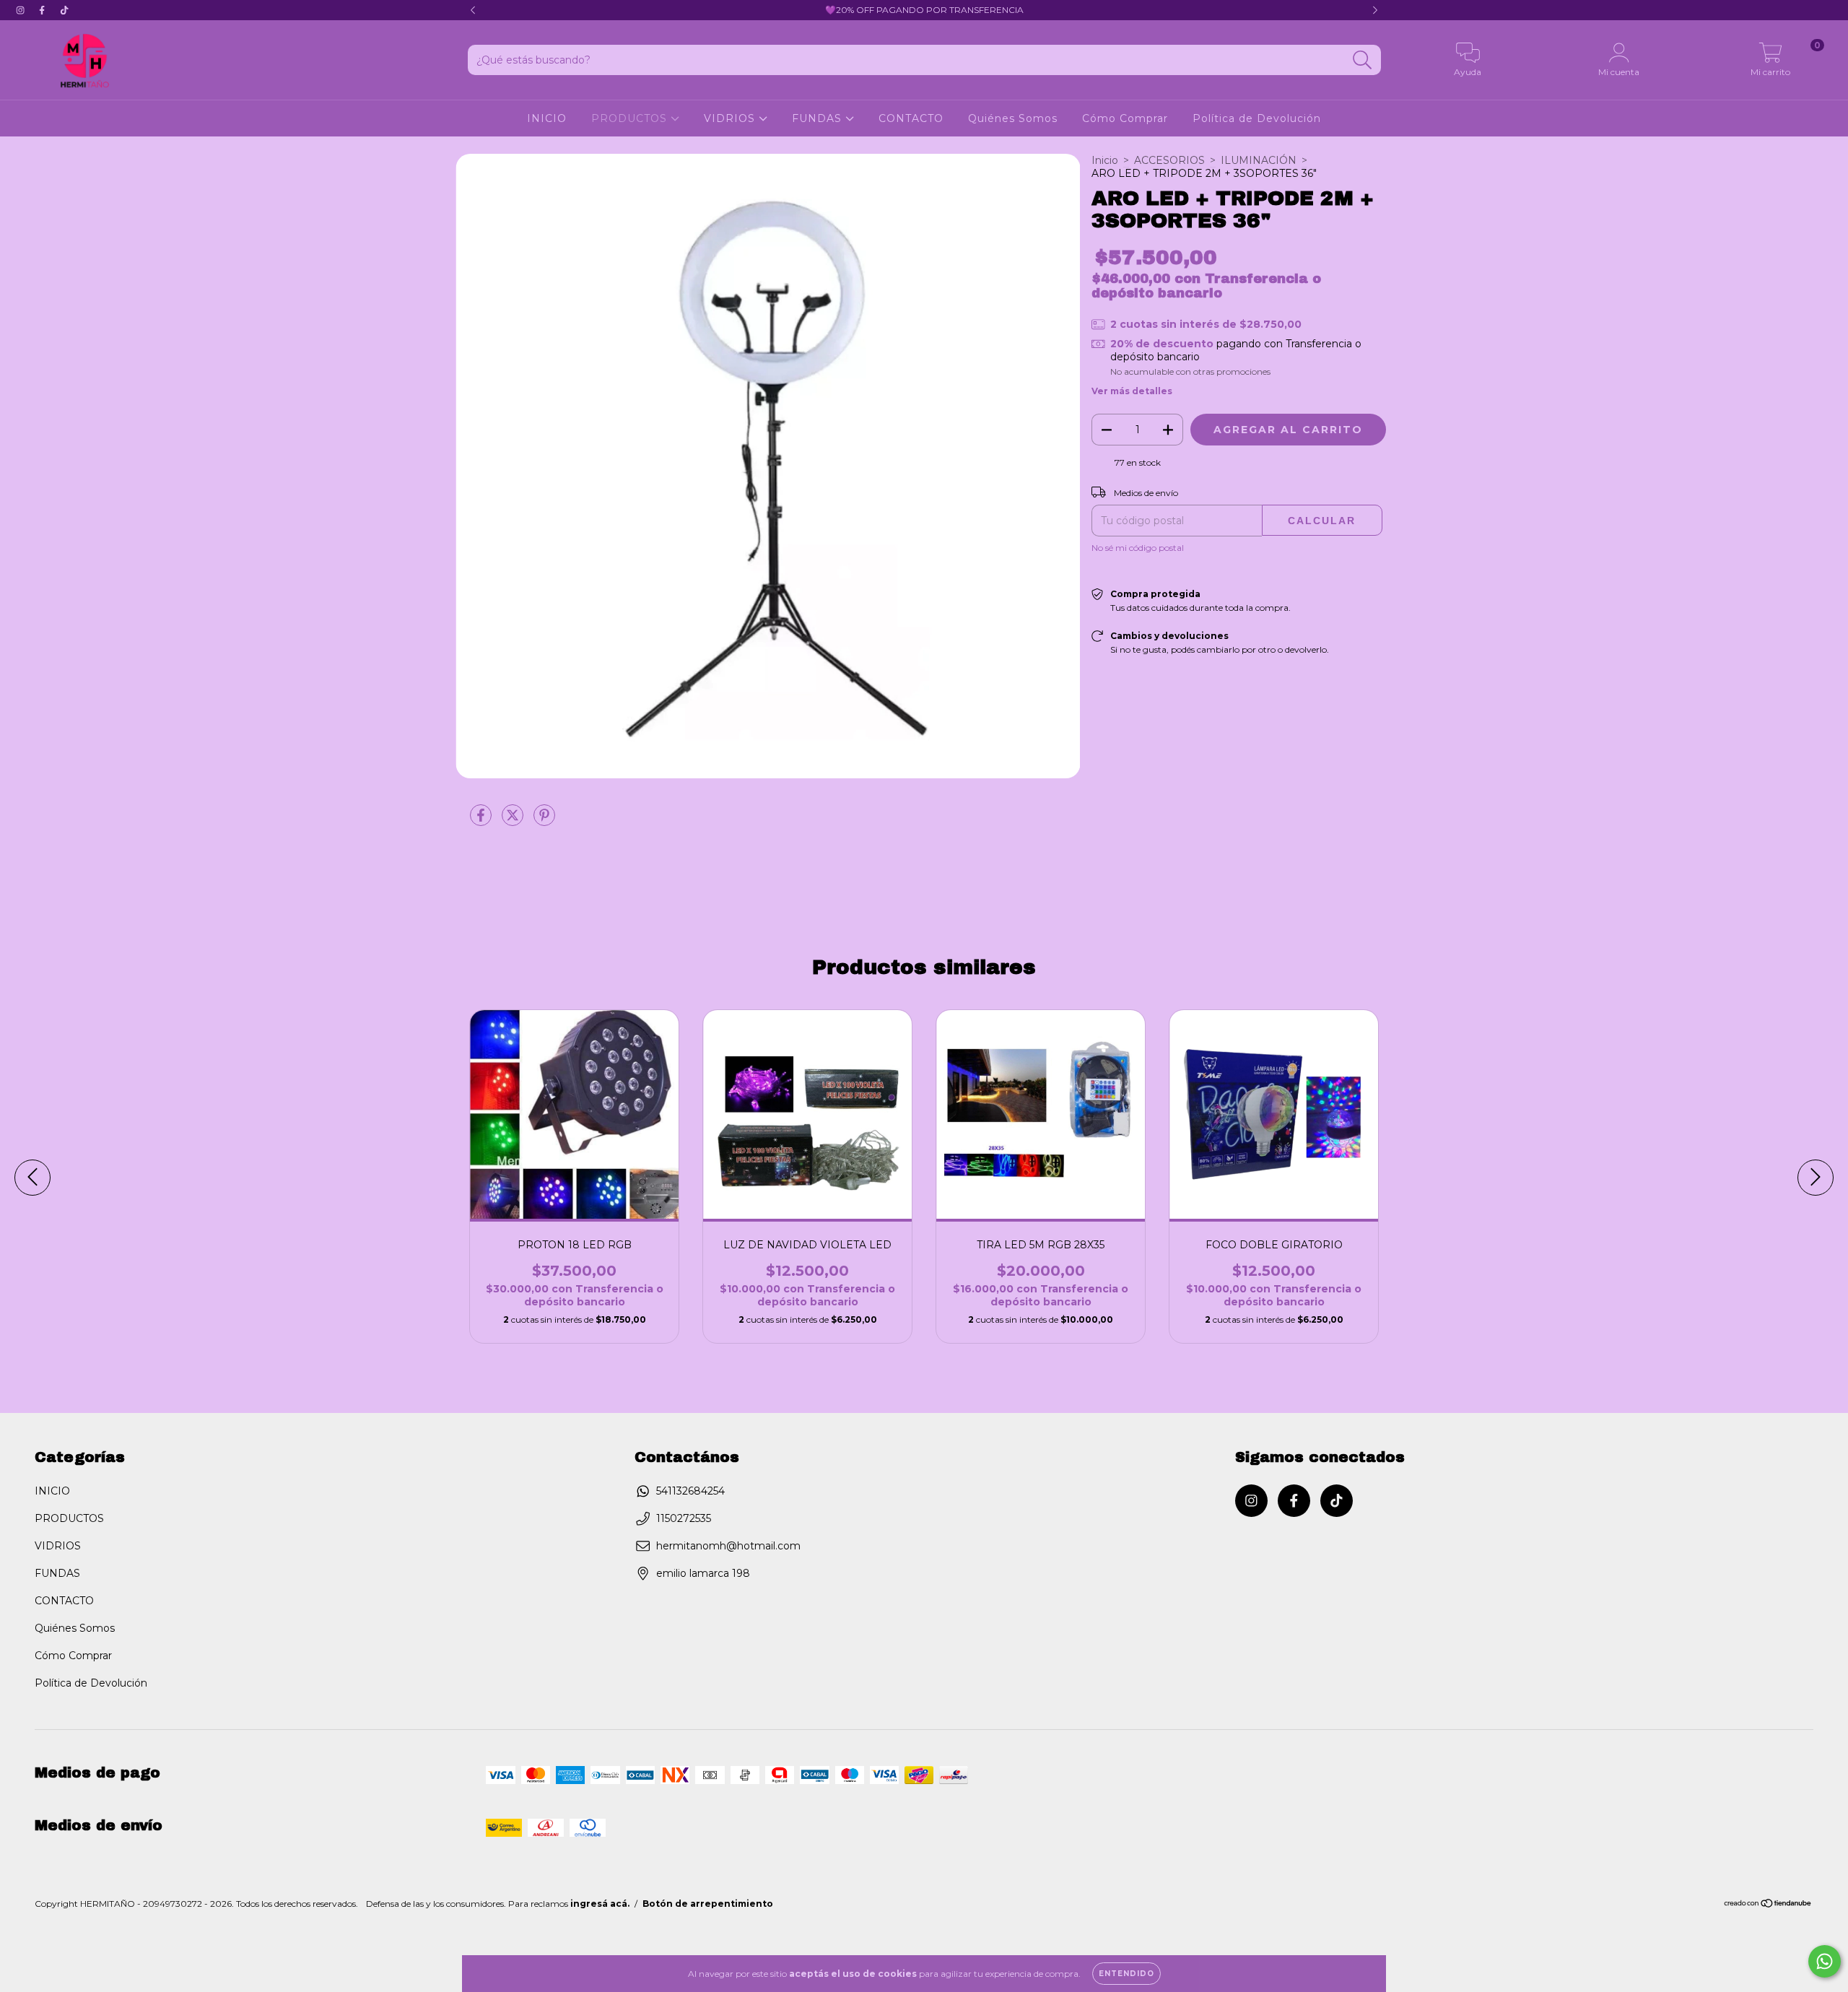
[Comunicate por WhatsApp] (1825, 1961)
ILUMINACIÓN (1259, 160)
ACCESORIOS (1169, 160)
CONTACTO (911, 118)
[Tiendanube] (1768, 1905)
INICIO (547, 118)
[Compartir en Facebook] (482, 821)
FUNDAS (819, 118)
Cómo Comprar (1125, 118)
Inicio (1105, 160)
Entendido (1126, 1974)
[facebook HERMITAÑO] (43, 10)
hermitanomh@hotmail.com (728, 1546)
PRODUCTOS (631, 118)
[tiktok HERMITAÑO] (64, 10)
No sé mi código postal (1138, 548)
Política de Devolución (1257, 118)
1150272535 (684, 1518)
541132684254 (690, 1491)
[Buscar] (1363, 60)
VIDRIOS (731, 118)
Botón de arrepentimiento (708, 1904)
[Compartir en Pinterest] (544, 821)
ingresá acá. (600, 1904)
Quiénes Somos (1013, 118)
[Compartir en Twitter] (514, 821)
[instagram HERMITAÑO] (22, 10)
